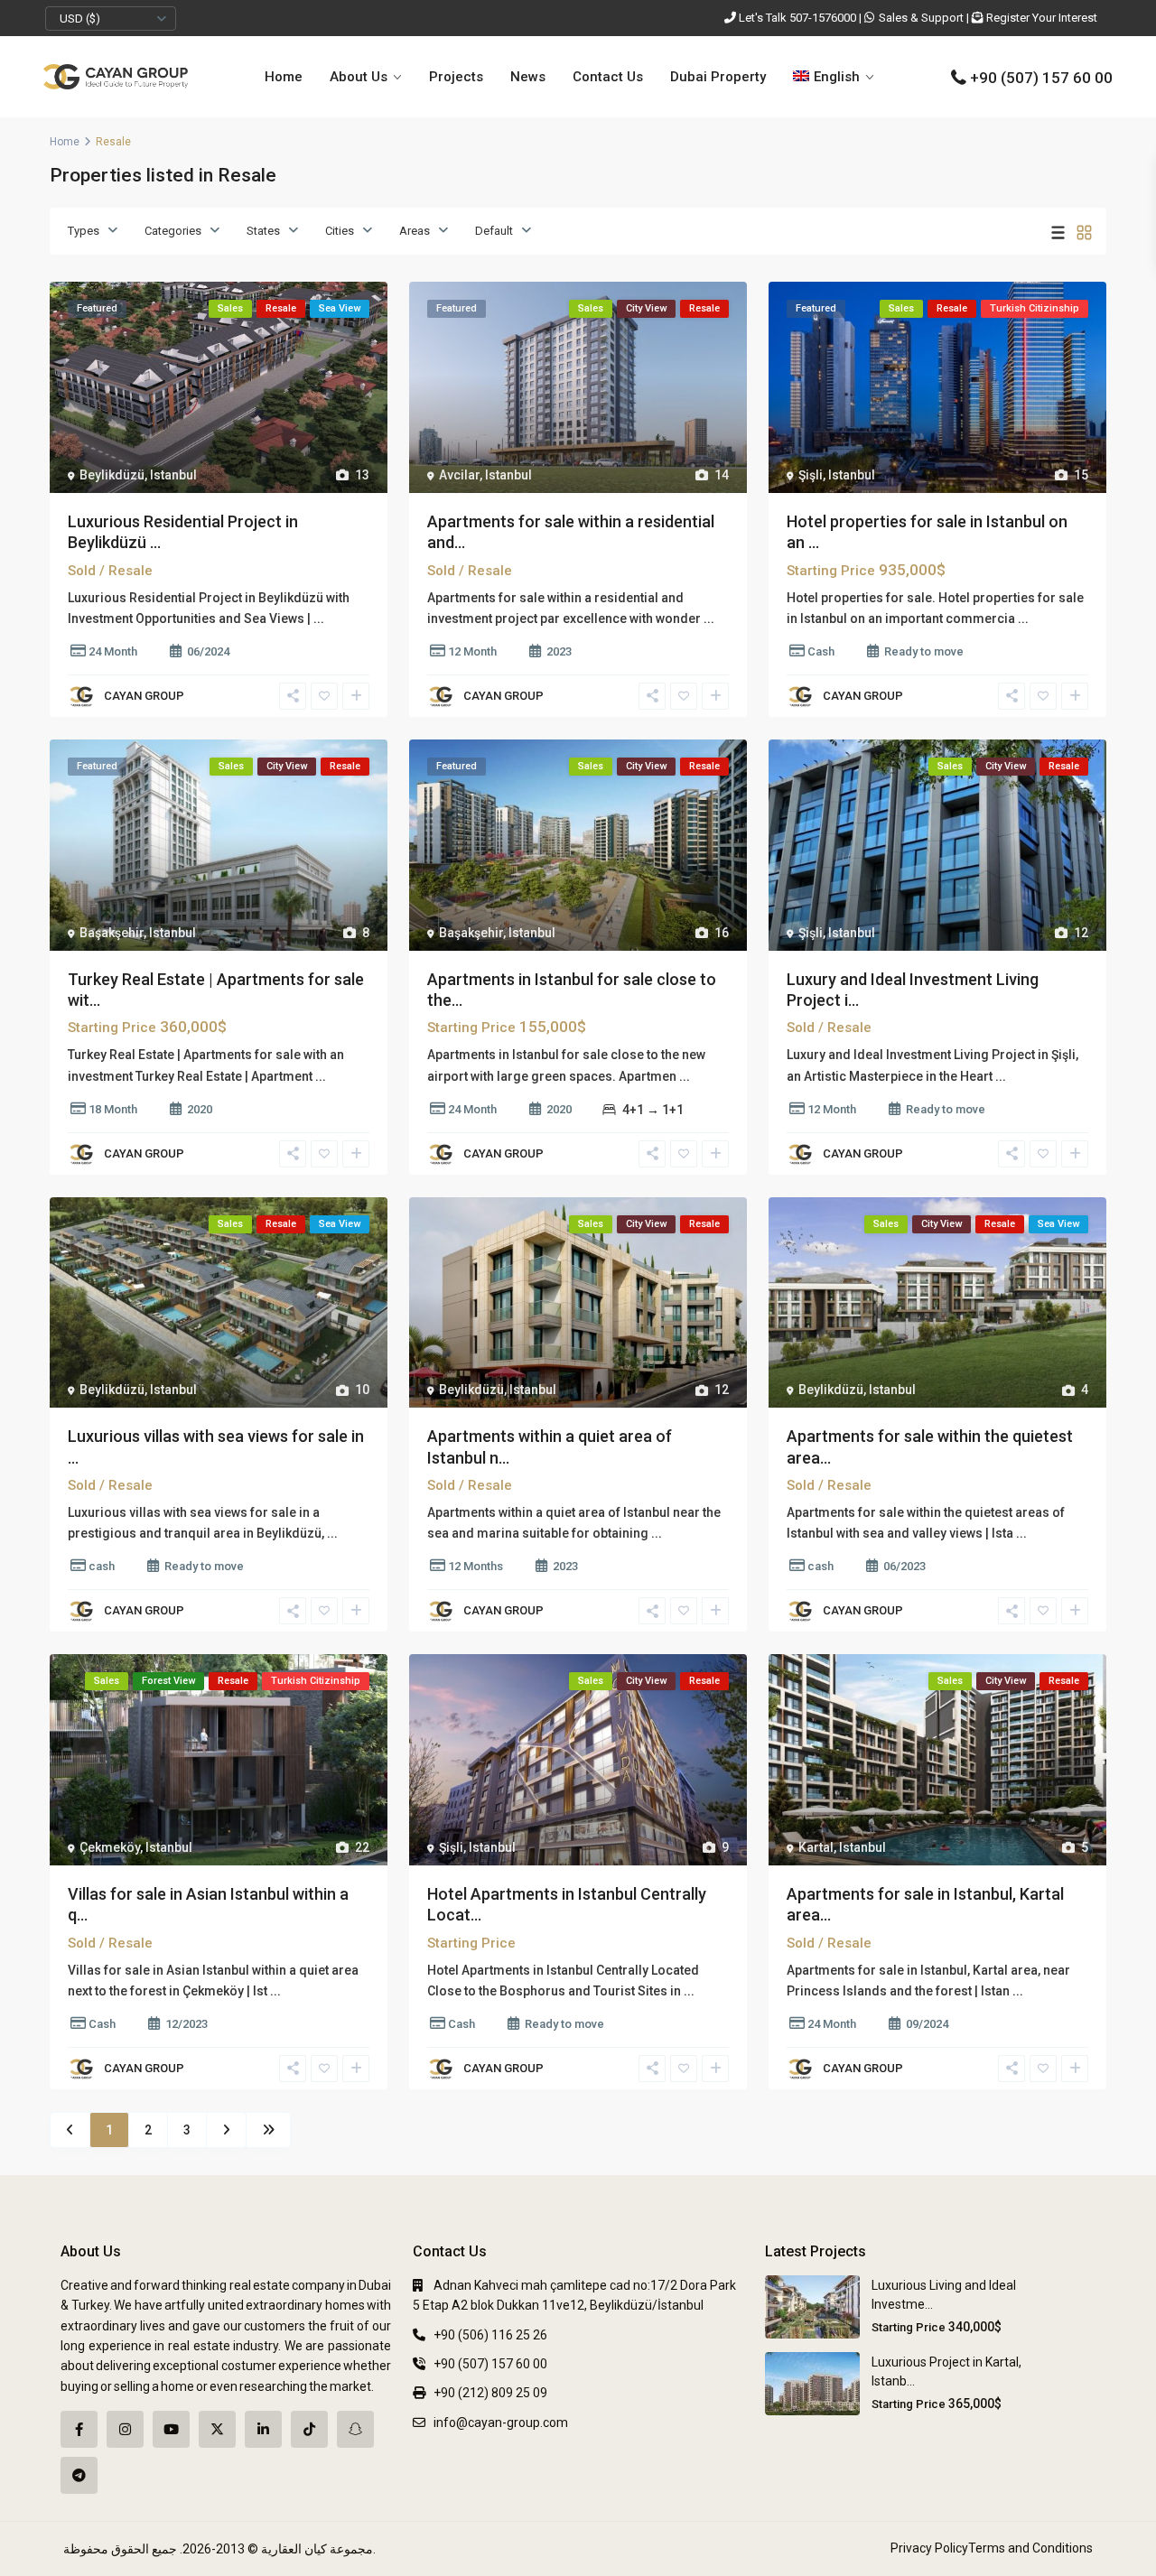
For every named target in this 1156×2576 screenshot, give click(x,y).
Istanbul (173, 475)
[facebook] (79, 2429)
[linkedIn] (263, 2429)
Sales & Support (921, 18)
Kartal (816, 1847)
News (528, 77)
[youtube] (171, 2429)
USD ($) (80, 19)
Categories (173, 231)
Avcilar (459, 475)
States (263, 231)
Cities (340, 231)
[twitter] (217, 2429)
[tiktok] (309, 2429)
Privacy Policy (929, 2548)
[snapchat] (355, 2429)
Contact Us (608, 77)
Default (494, 231)
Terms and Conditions (1030, 2548)
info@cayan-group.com (501, 2423)
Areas (415, 231)
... (319, 618)
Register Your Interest (1042, 18)
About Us (359, 77)
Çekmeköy (110, 1847)
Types (84, 231)
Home (284, 77)
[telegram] (79, 2475)
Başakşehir (112, 933)
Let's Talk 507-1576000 (797, 18)
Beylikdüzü (112, 475)
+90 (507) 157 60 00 (1041, 78)
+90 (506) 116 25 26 (490, 2335)
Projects (456, 77)
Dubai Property (718, 77)
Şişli (811, 475)
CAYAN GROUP (144, 696)
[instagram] (125, 2429)
